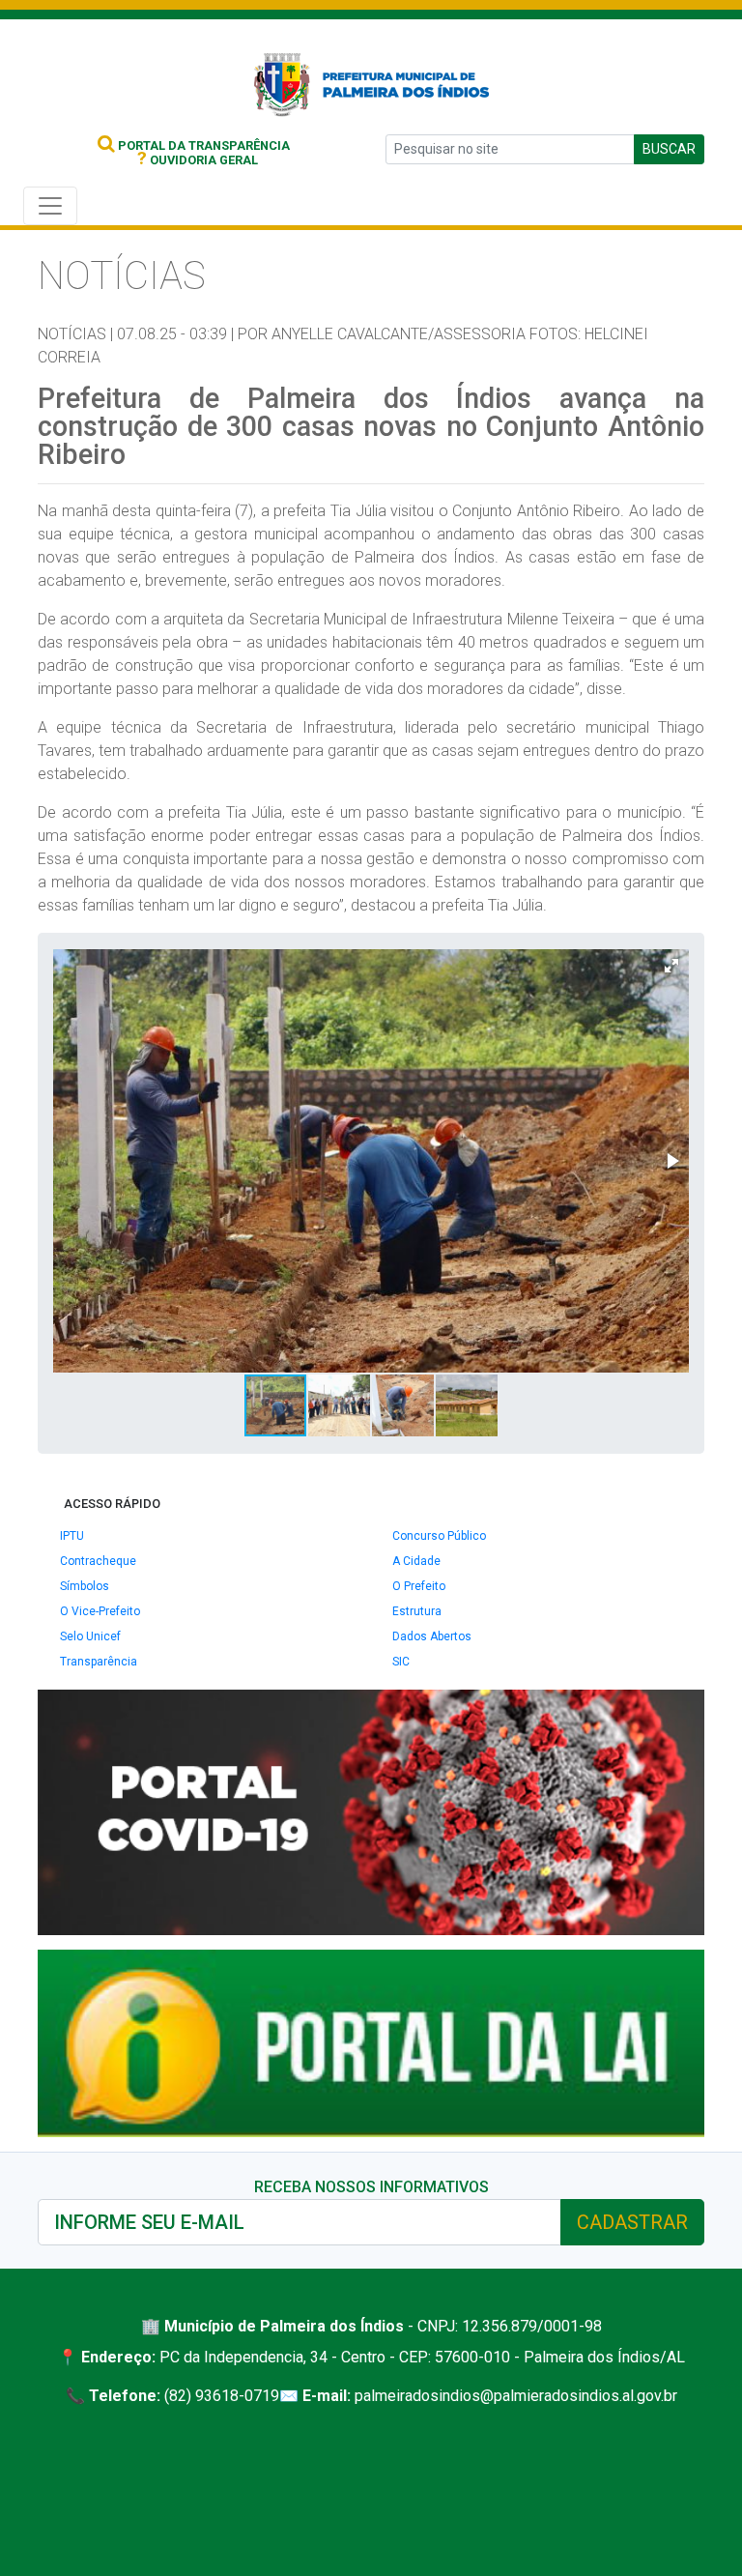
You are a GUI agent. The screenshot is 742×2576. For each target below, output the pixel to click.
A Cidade (416, 1561)
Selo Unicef (90, 1636)
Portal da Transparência (202, 145)
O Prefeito (419, 1586)
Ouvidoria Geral (198, 160)
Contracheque (98, 1561)
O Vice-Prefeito (100, 1611)
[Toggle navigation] (50, 206)
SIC (401, 1662)
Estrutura (417, 1611)
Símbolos (85, 1586)
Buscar (669, 149)
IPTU (72, 1536)
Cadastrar (632, 2222)
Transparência (99, 1662)
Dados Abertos (432, 1636)
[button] (671, 966)
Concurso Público (439, 1536)
